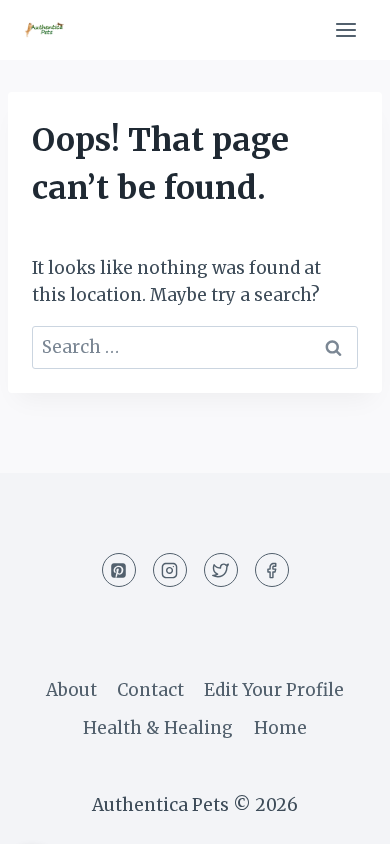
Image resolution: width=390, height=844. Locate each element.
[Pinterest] (119, 570)
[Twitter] (221, 570)
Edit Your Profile (274, 690)
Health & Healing (158, 728)
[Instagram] (170, 570)
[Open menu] (345, 29)
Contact (150, 690)
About (71, 690)
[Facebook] (272, 570)
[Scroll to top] (339, 813)
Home (280, 728)
